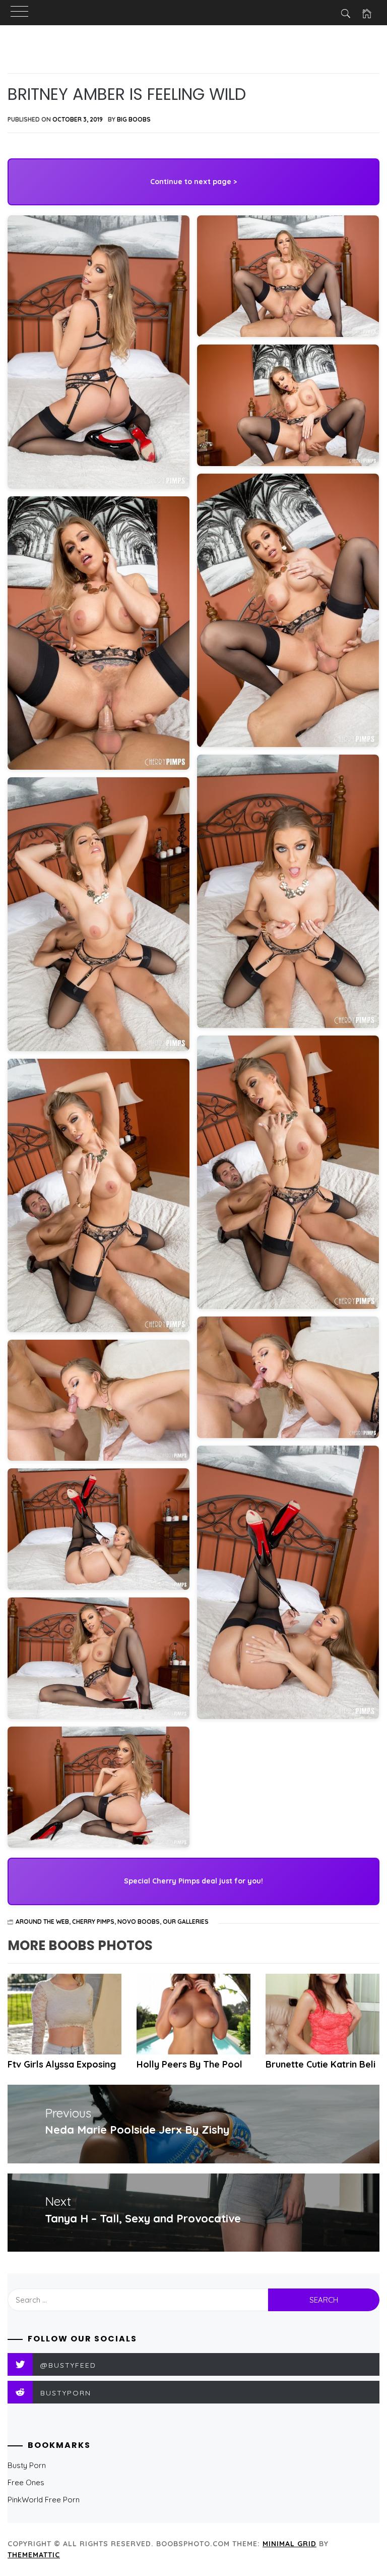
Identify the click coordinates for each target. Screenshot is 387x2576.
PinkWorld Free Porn (44, 2500)
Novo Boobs (139, 1922)
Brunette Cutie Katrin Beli (320, 2064)
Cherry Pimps (93, 1922)
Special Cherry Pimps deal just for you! (193, 1881)
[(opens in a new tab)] (322, 2014)
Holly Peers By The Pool (189, 2064)
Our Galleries (186, 1922)
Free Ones (26, 2482)
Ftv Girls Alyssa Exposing (62, 2064)
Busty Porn (27, 2465)
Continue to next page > (193, 182)
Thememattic (34, 2555)
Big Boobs (134, 119)
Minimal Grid (289, 2544)
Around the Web (42, 1922)
